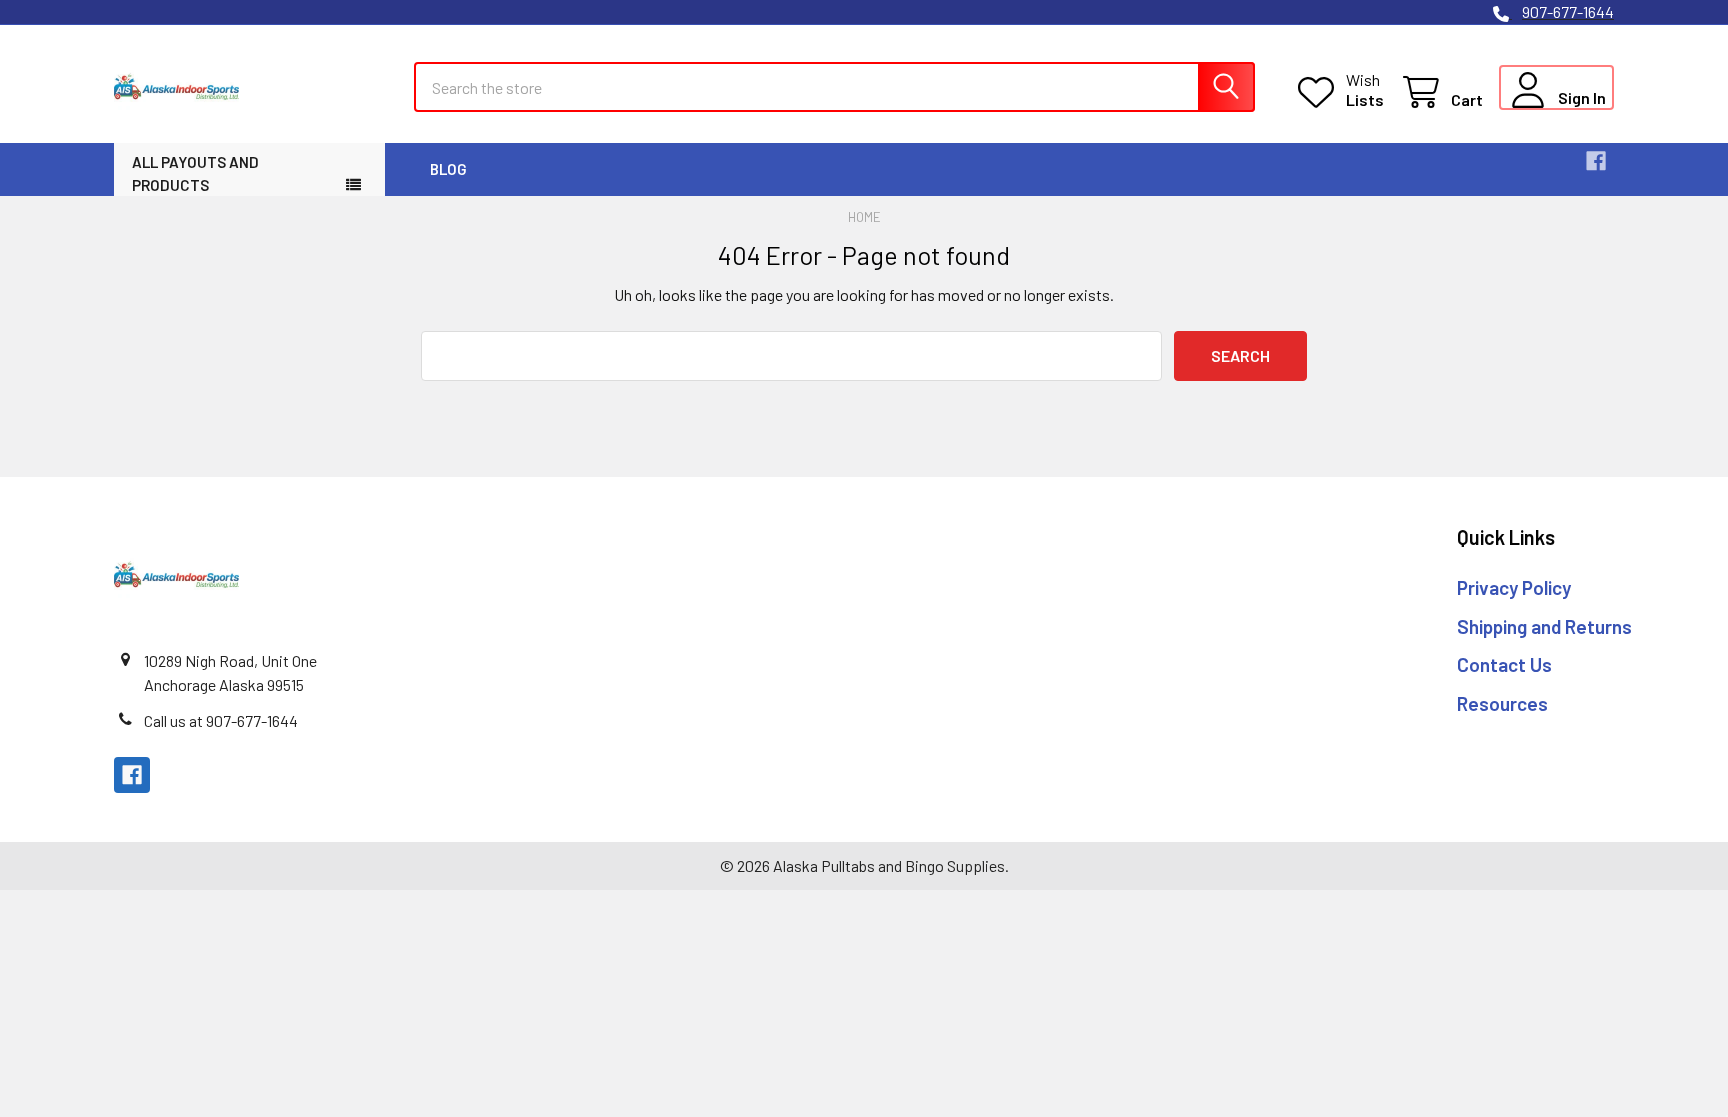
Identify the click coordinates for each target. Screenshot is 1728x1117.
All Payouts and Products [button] (195, 173)
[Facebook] (1596, 161)
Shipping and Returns (1544, 626)
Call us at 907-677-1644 (221, 720)
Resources (1502, 703)
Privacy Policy (1514, 587)
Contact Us (1504, 664)
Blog (448, 169)
